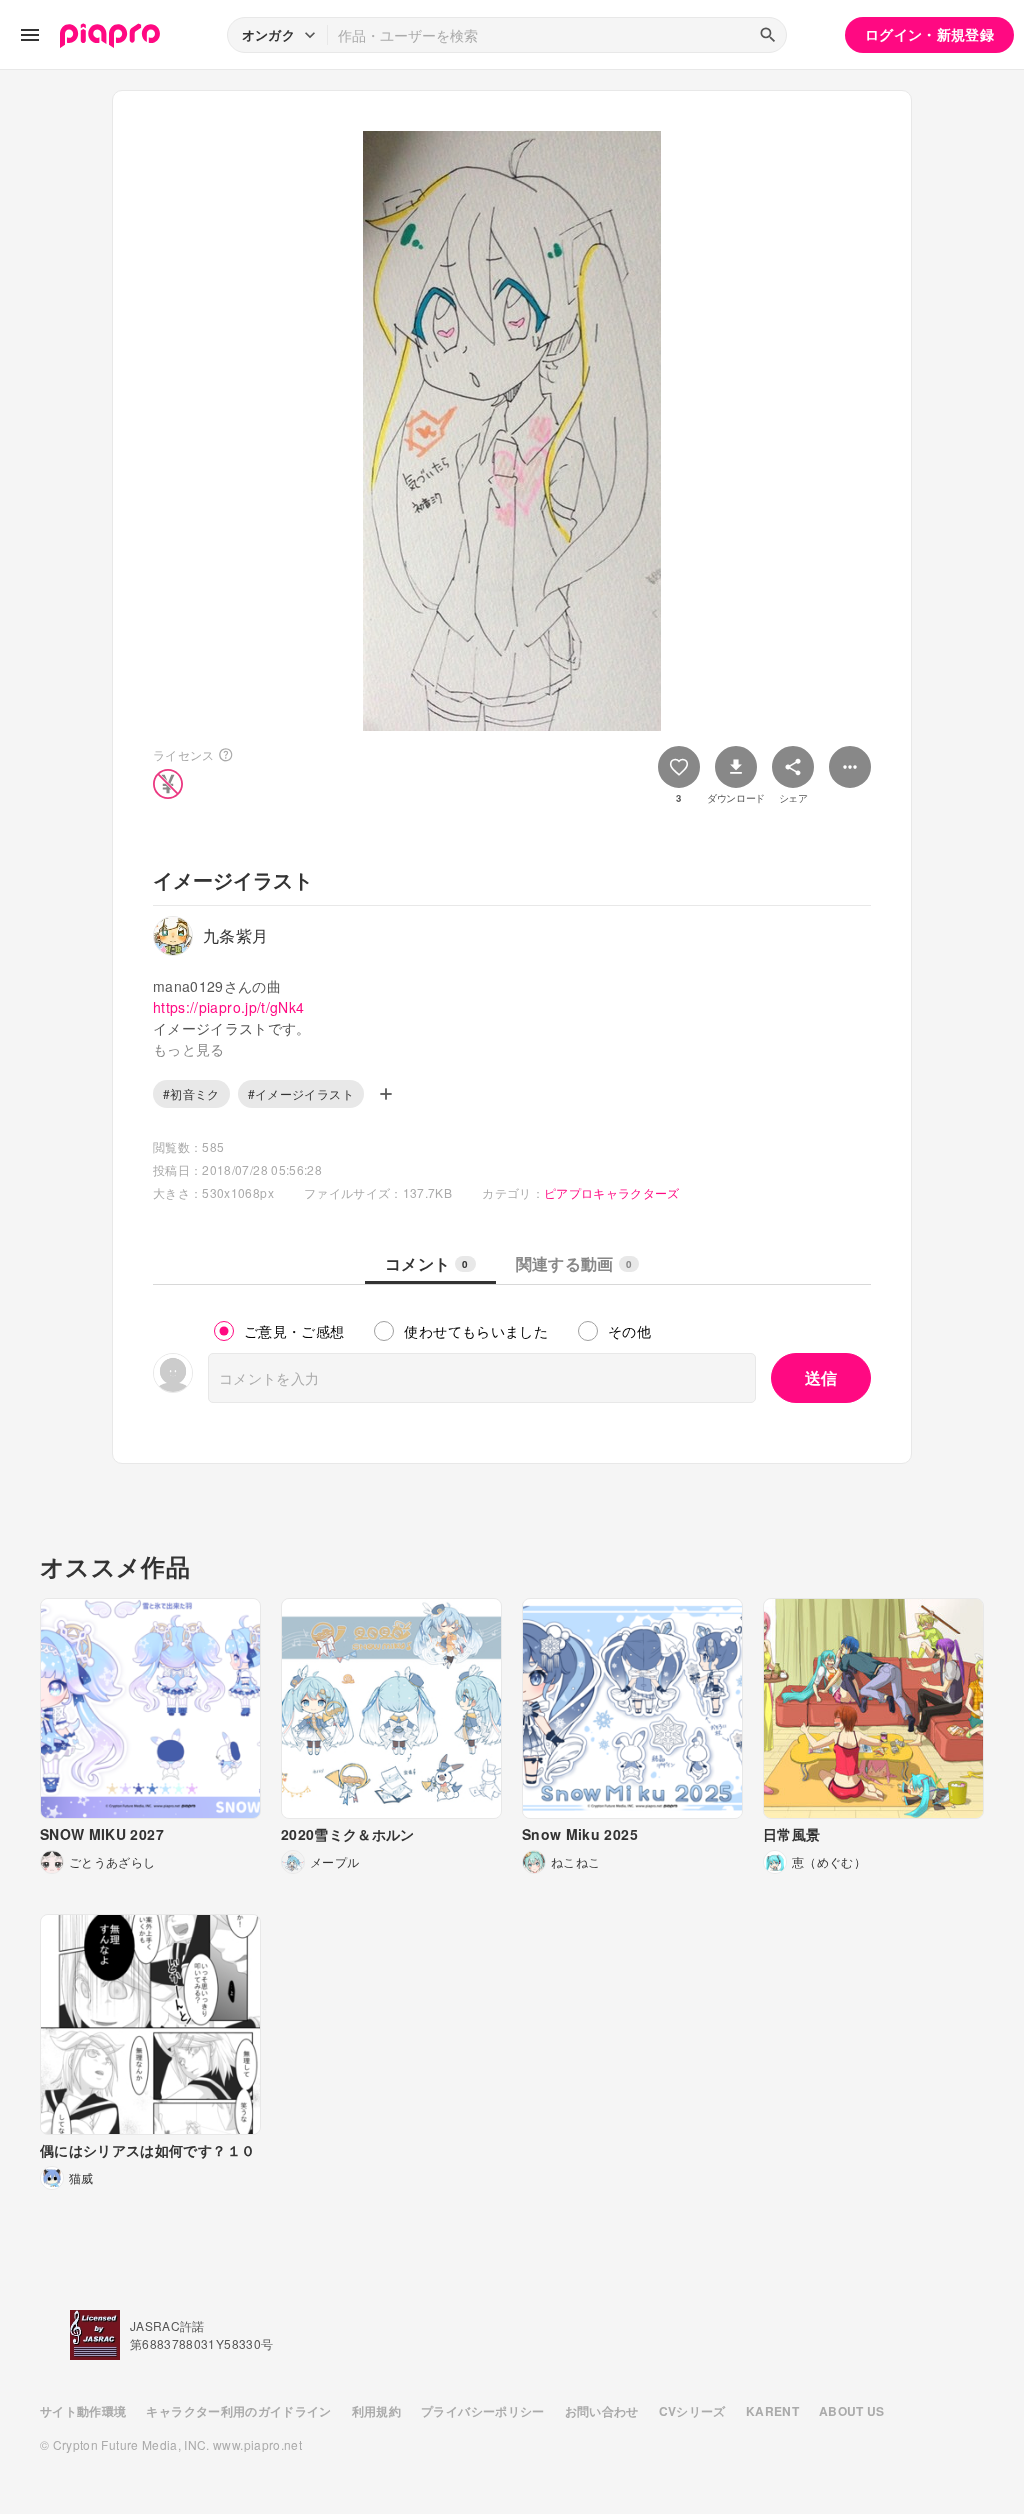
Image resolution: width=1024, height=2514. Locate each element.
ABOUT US (852, 2411)
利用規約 (376, 2411)
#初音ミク (191, 1093)
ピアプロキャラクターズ (612, 1192)
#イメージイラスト (301, 1093)
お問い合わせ (602, 2411)
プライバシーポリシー (483, 2411)
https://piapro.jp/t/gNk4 (228, 1007)
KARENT (772, 2411)
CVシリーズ (692, 2411)
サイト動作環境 (83, 2411)
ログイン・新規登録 (929, 34)
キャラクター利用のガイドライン (238, 2411)
